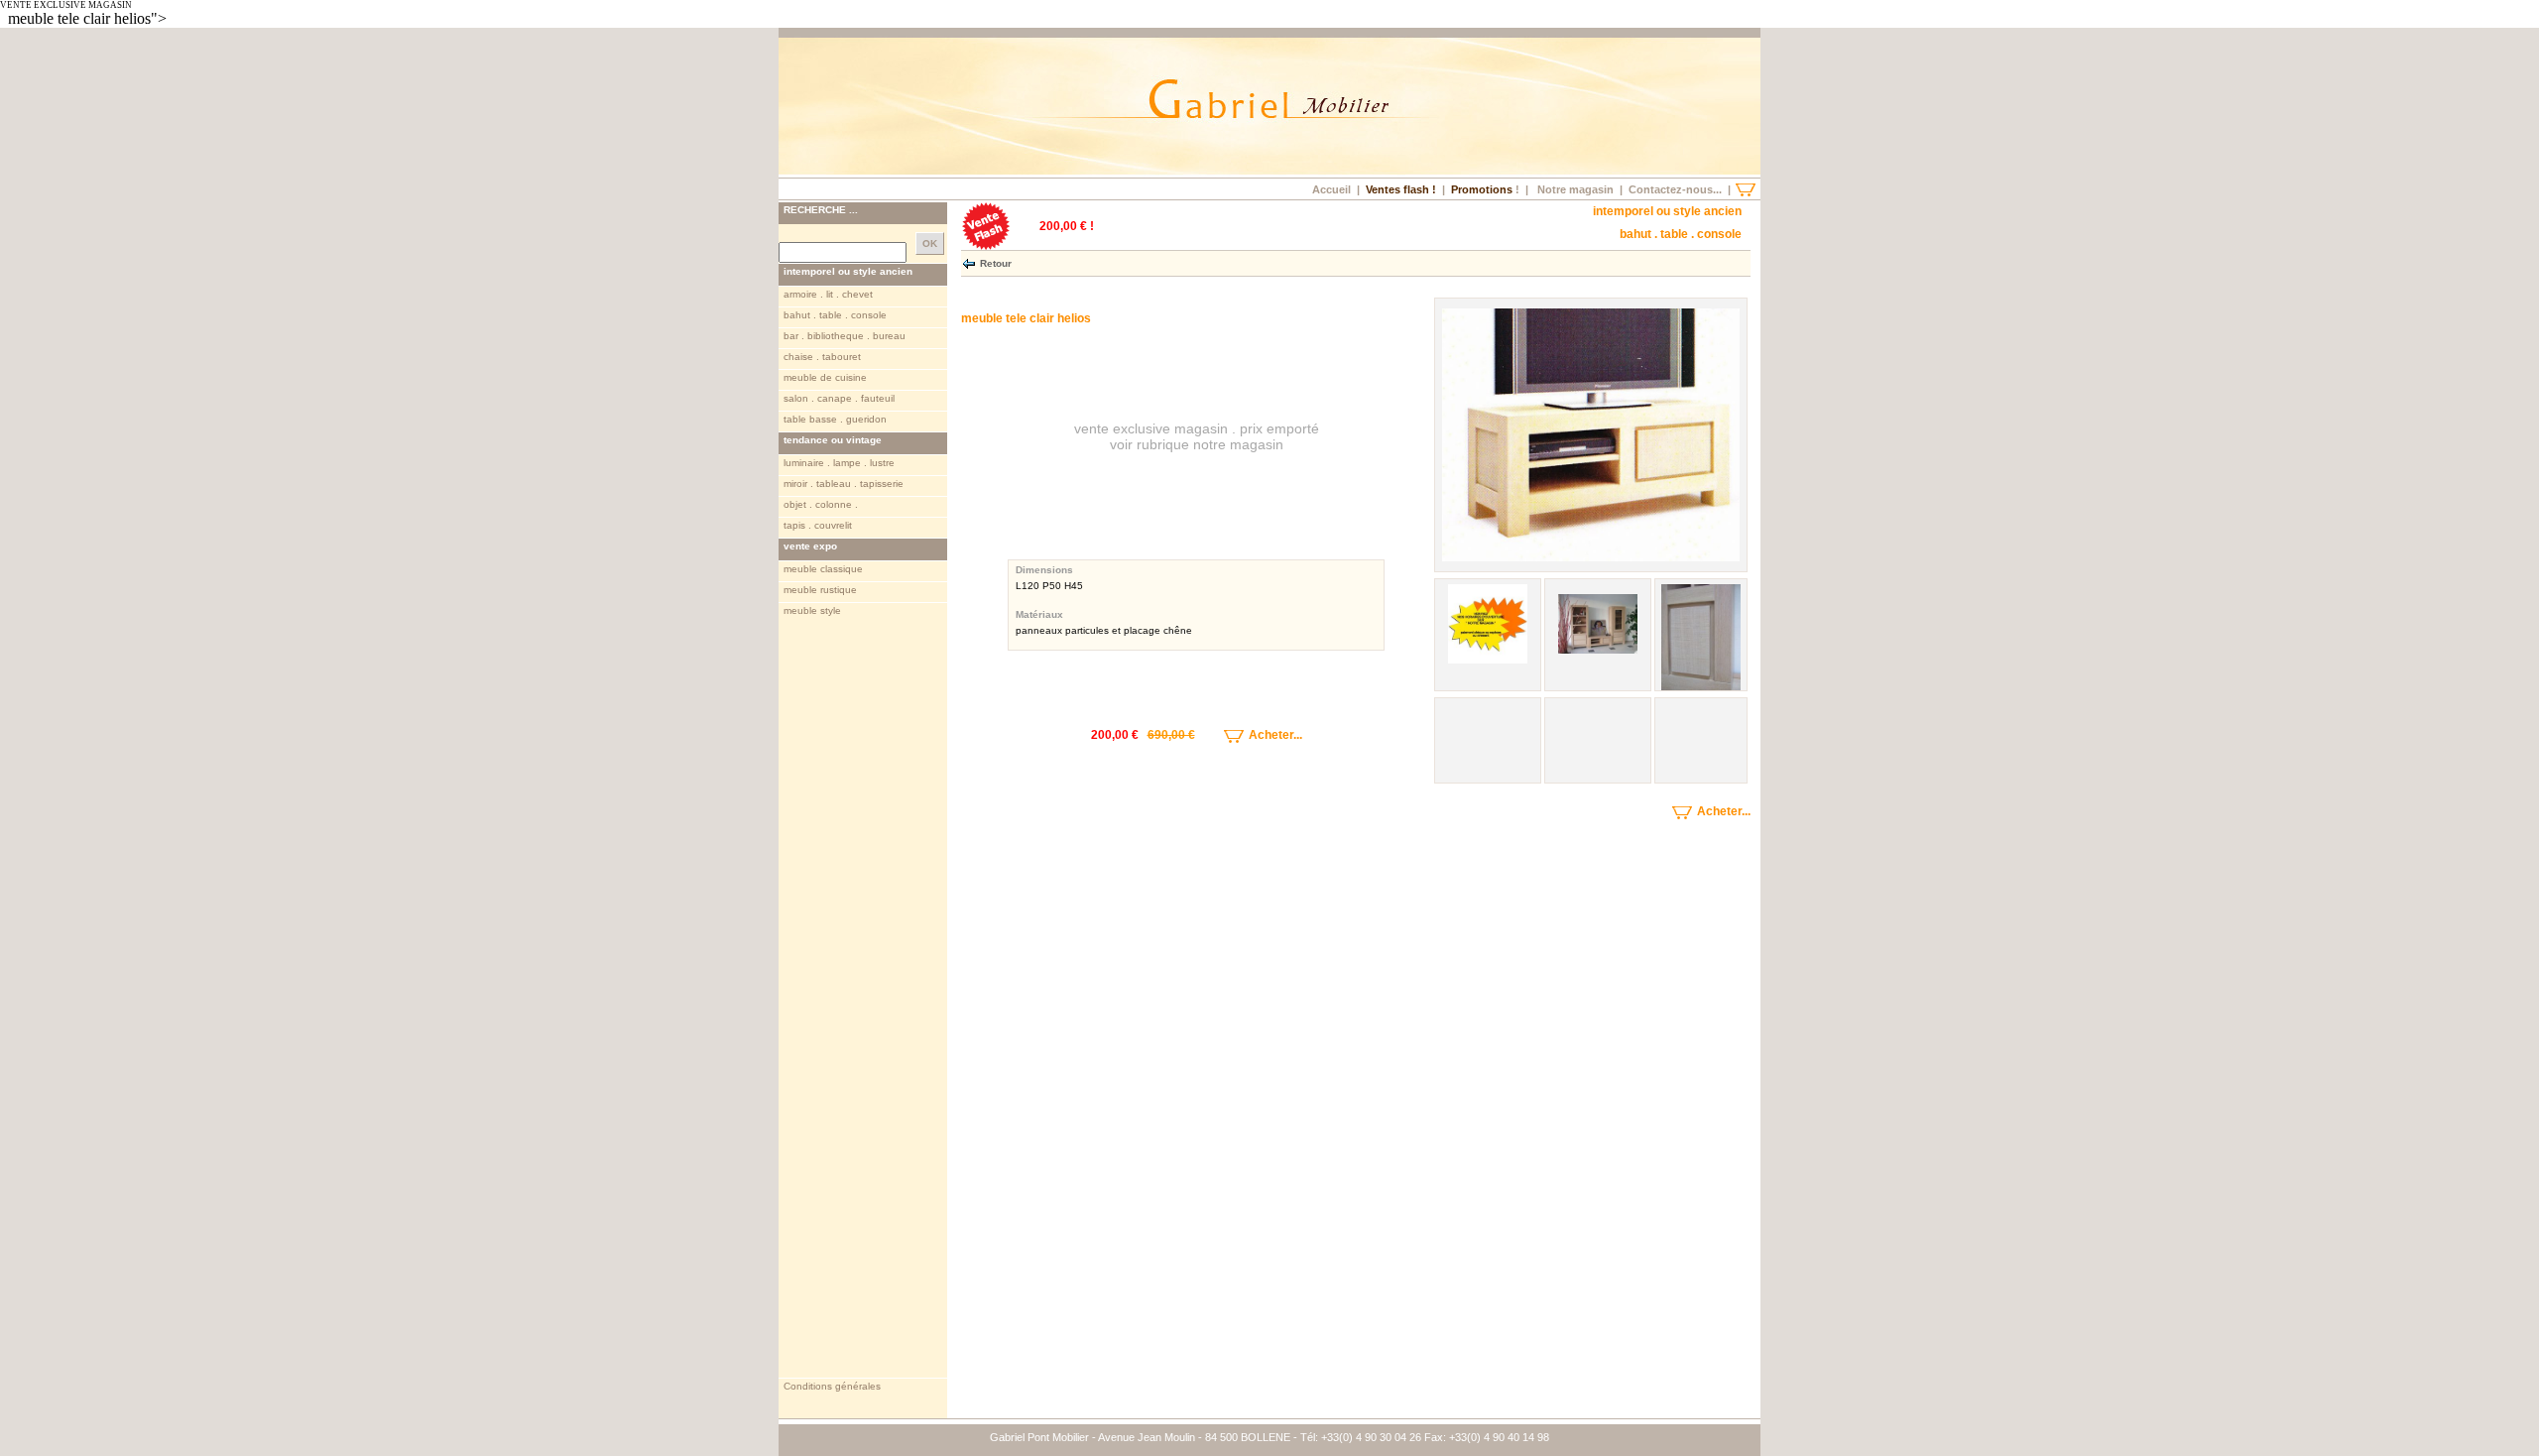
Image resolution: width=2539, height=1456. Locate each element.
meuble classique (823, 569)
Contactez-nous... (1675, 189)
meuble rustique (820, 590)
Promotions (1482, 189)
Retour (996, 262)
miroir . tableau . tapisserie (844, 484)
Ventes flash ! (1401, 189)
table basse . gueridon (835, 419)
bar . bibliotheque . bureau (845, 336)
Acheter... (1274, 735)
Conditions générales (832, 1386)
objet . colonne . (821, 504)
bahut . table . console (835, 315)
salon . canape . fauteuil (839, 398)
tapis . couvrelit (818, 525)
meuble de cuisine (825, 377)
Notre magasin (1575, 189)
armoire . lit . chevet (828, 294)
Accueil (1331, 189)
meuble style (812, 610)
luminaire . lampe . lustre (839, 463)
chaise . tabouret (822, 357)
